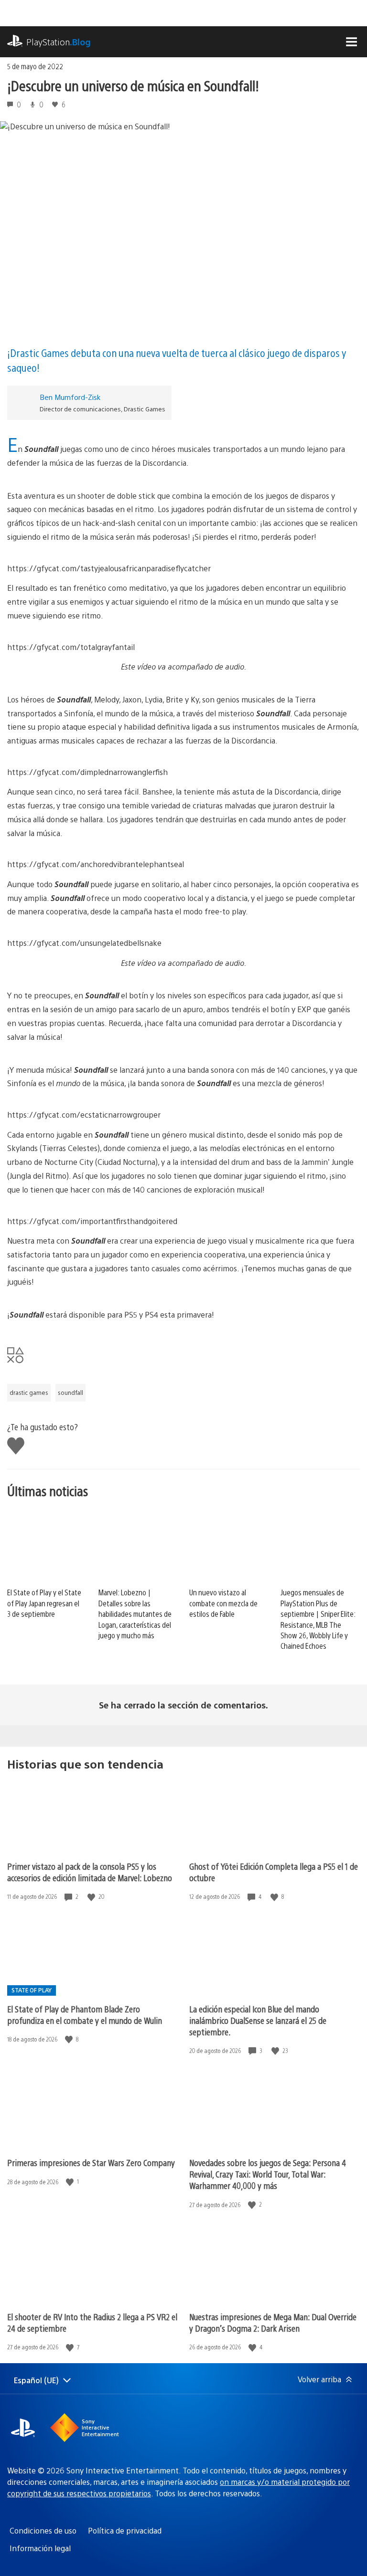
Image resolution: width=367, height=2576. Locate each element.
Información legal (40, 2548)
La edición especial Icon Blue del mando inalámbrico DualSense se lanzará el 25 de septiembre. (258, 2020)
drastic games (29, 1393)
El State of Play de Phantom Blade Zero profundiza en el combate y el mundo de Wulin (85, 2015)
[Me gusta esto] (92, 1897)
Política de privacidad (125, 2530)
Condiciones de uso (43, 2530)
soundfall (70, 1393)
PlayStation (59, 42)
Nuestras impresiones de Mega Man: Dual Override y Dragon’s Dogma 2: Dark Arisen (273, 2322)
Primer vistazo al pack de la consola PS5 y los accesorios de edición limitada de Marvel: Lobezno (90, 1872)
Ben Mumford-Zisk (70, 397)
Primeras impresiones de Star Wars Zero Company (91, 2162)
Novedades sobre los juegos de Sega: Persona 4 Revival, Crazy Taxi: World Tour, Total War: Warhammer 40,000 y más (268, 2174)
